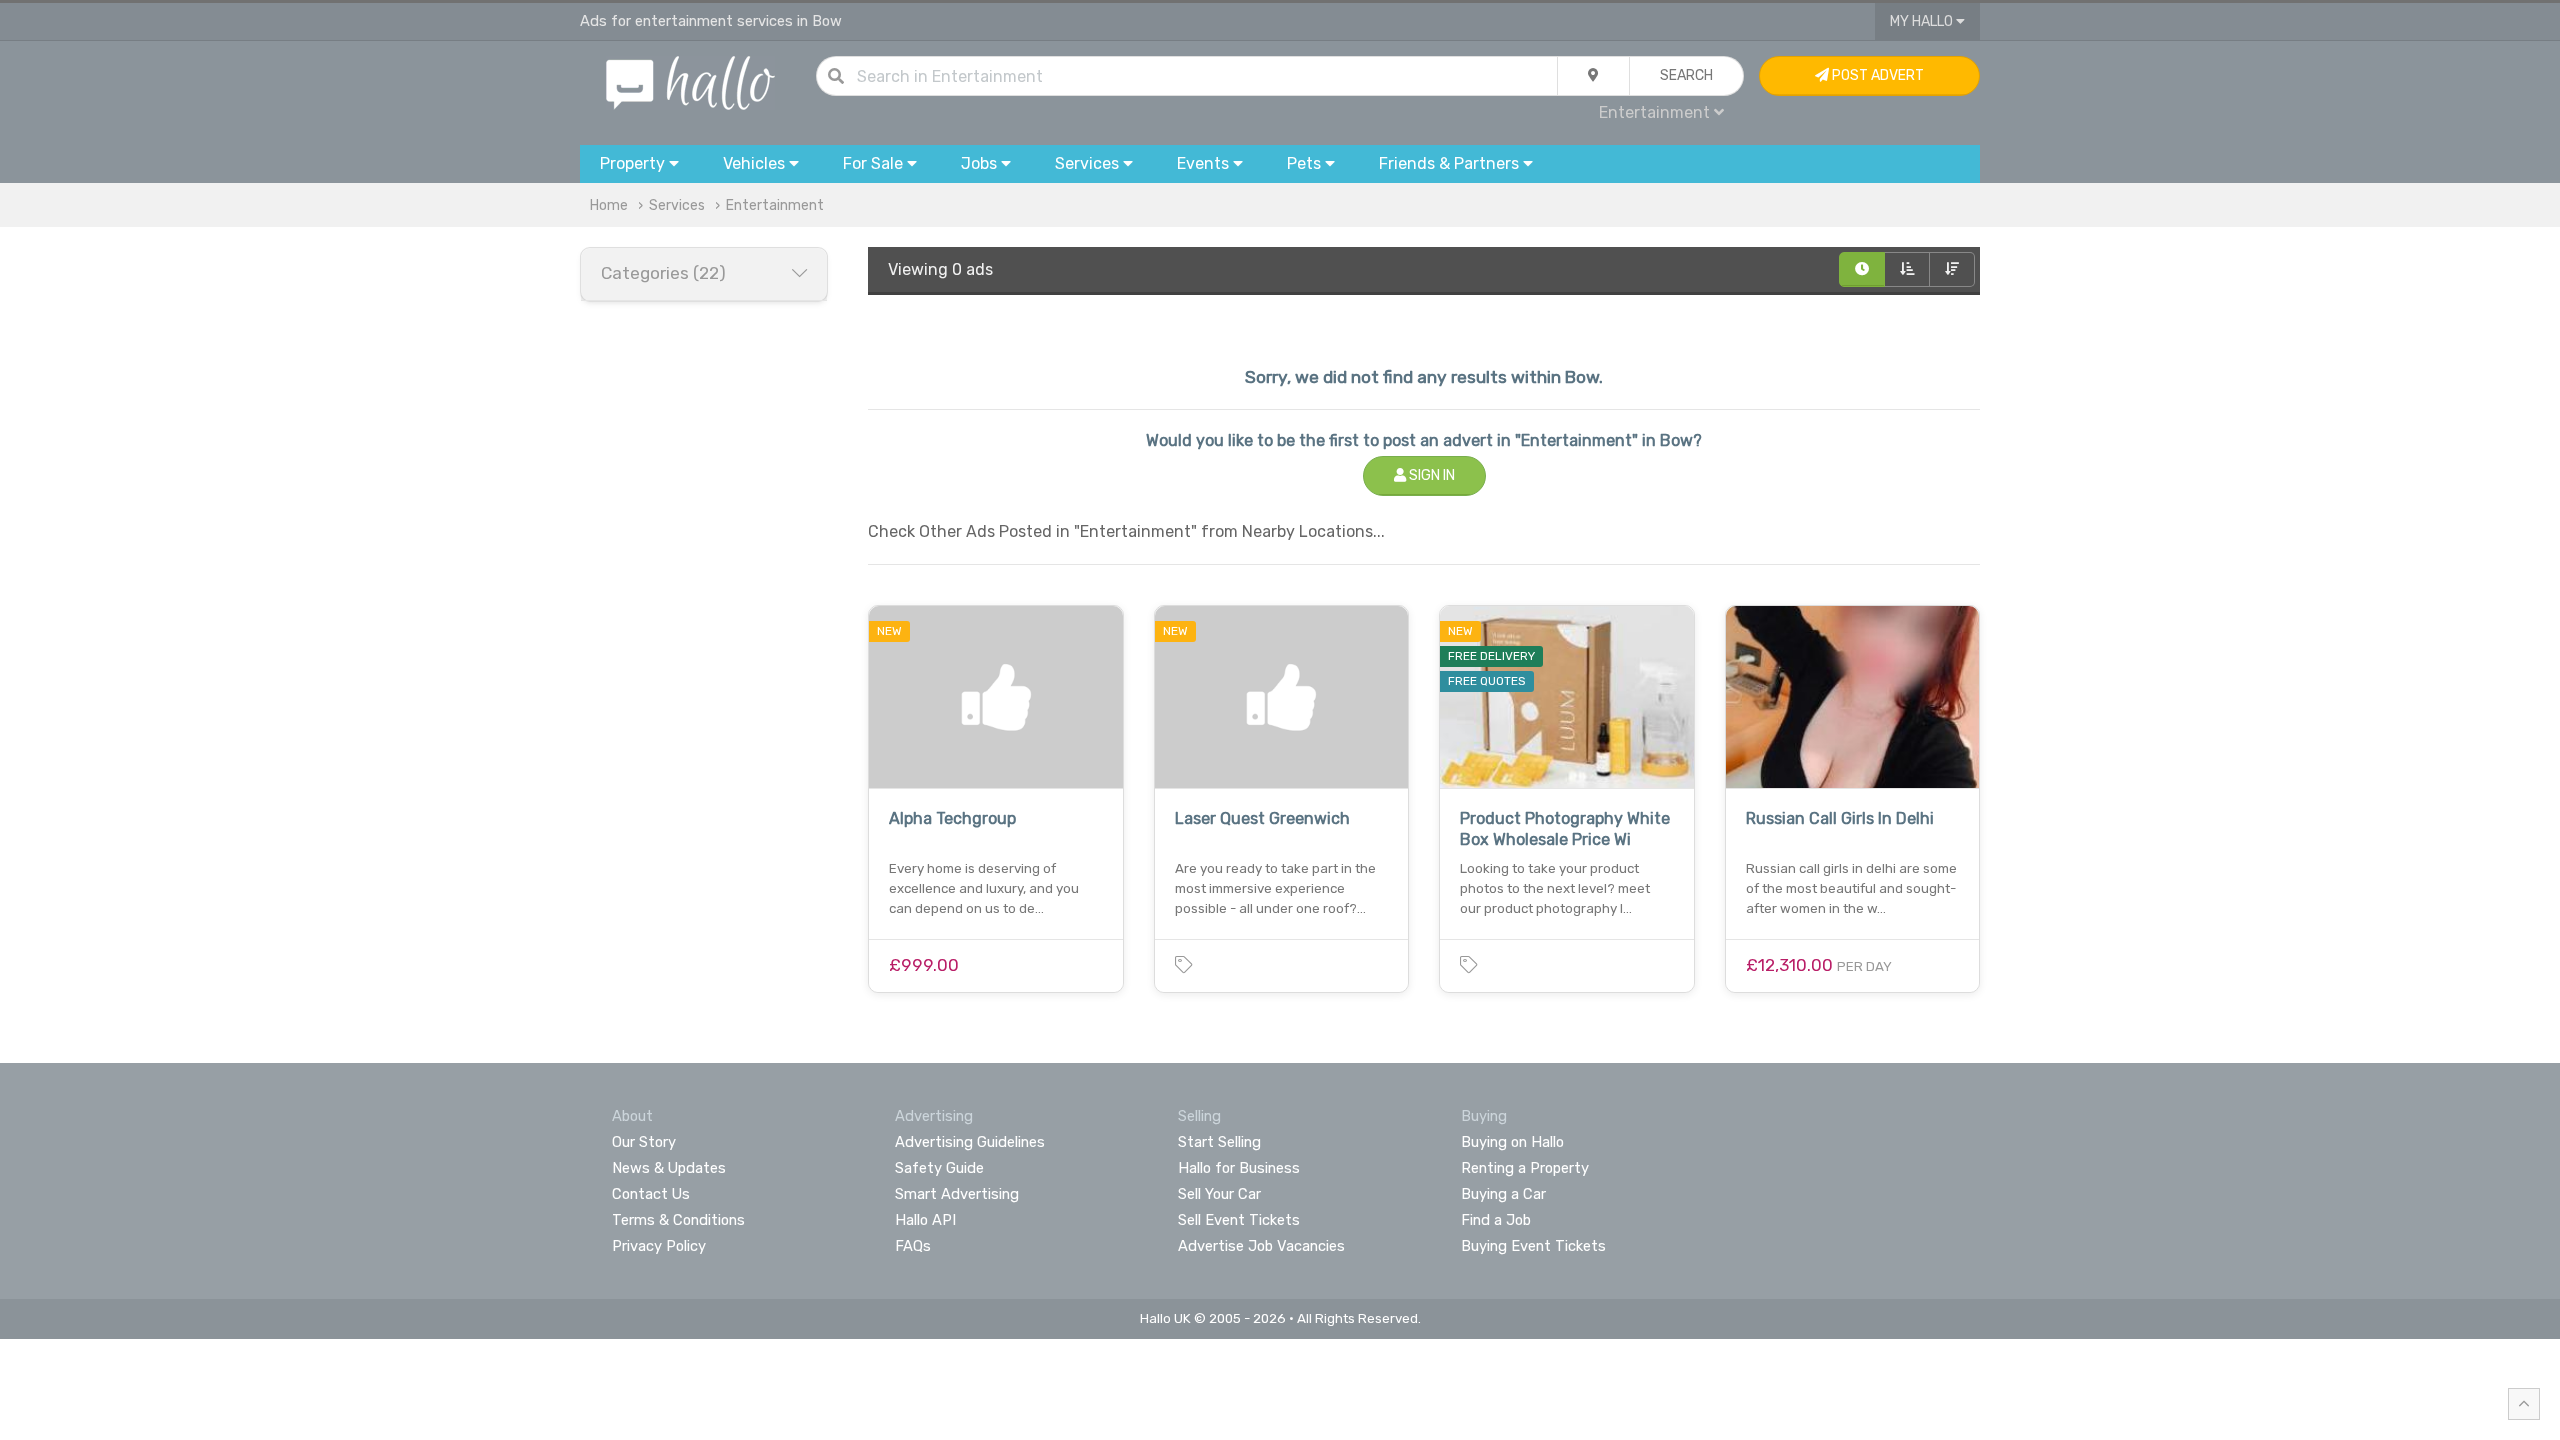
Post (1876, 75)
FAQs (913, 1246)
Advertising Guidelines (970, 1142)
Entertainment (775, 205)
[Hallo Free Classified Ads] (690, 81)
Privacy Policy (659, 1246)
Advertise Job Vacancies (1261, 1246)
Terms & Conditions (678, 1220)
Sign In (1430, 475)
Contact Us (651, 1194)
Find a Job (1496, 1220)
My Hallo (1923, 21)
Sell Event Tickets (1239, 1220)
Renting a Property (1525, 1168)
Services (677, 205)
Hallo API (925, 1220)
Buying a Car (1503, 1194)
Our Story (644, 1142)
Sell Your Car (1219, 1194)
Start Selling (1219, 1142)
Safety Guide (939, 1168)
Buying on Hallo (1512, 1142)
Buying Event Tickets (1533, 1246)
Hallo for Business (1239, 1168)
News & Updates (669, 1168)
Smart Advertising (957, 1194)
